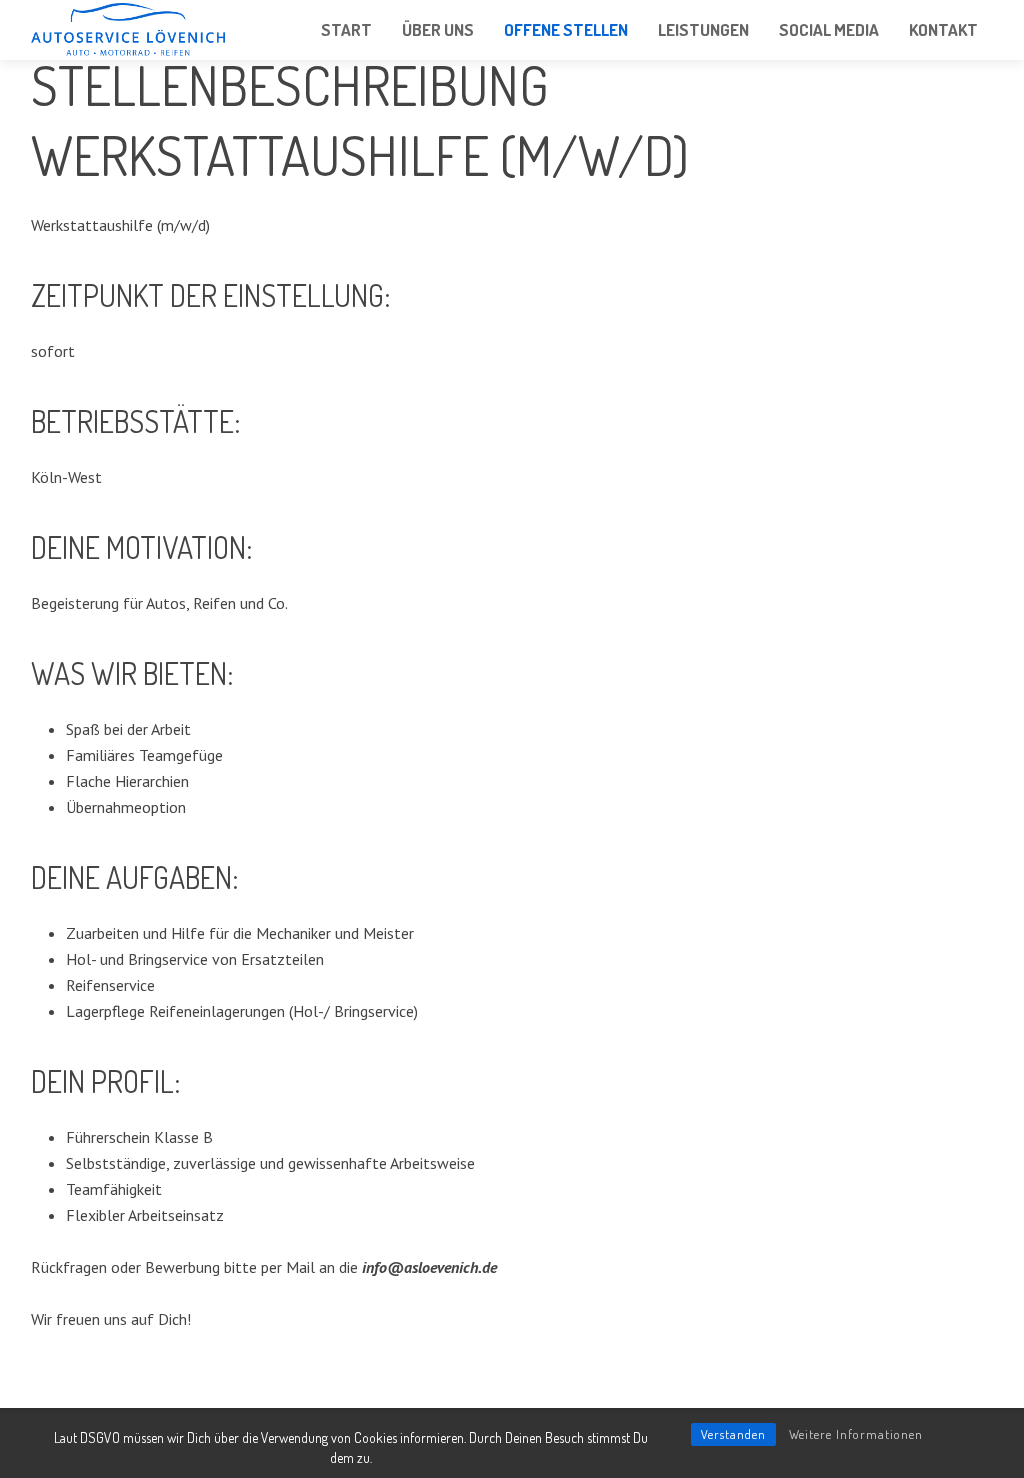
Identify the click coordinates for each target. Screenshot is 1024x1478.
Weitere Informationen (856, 1434)
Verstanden (733, 1434)
